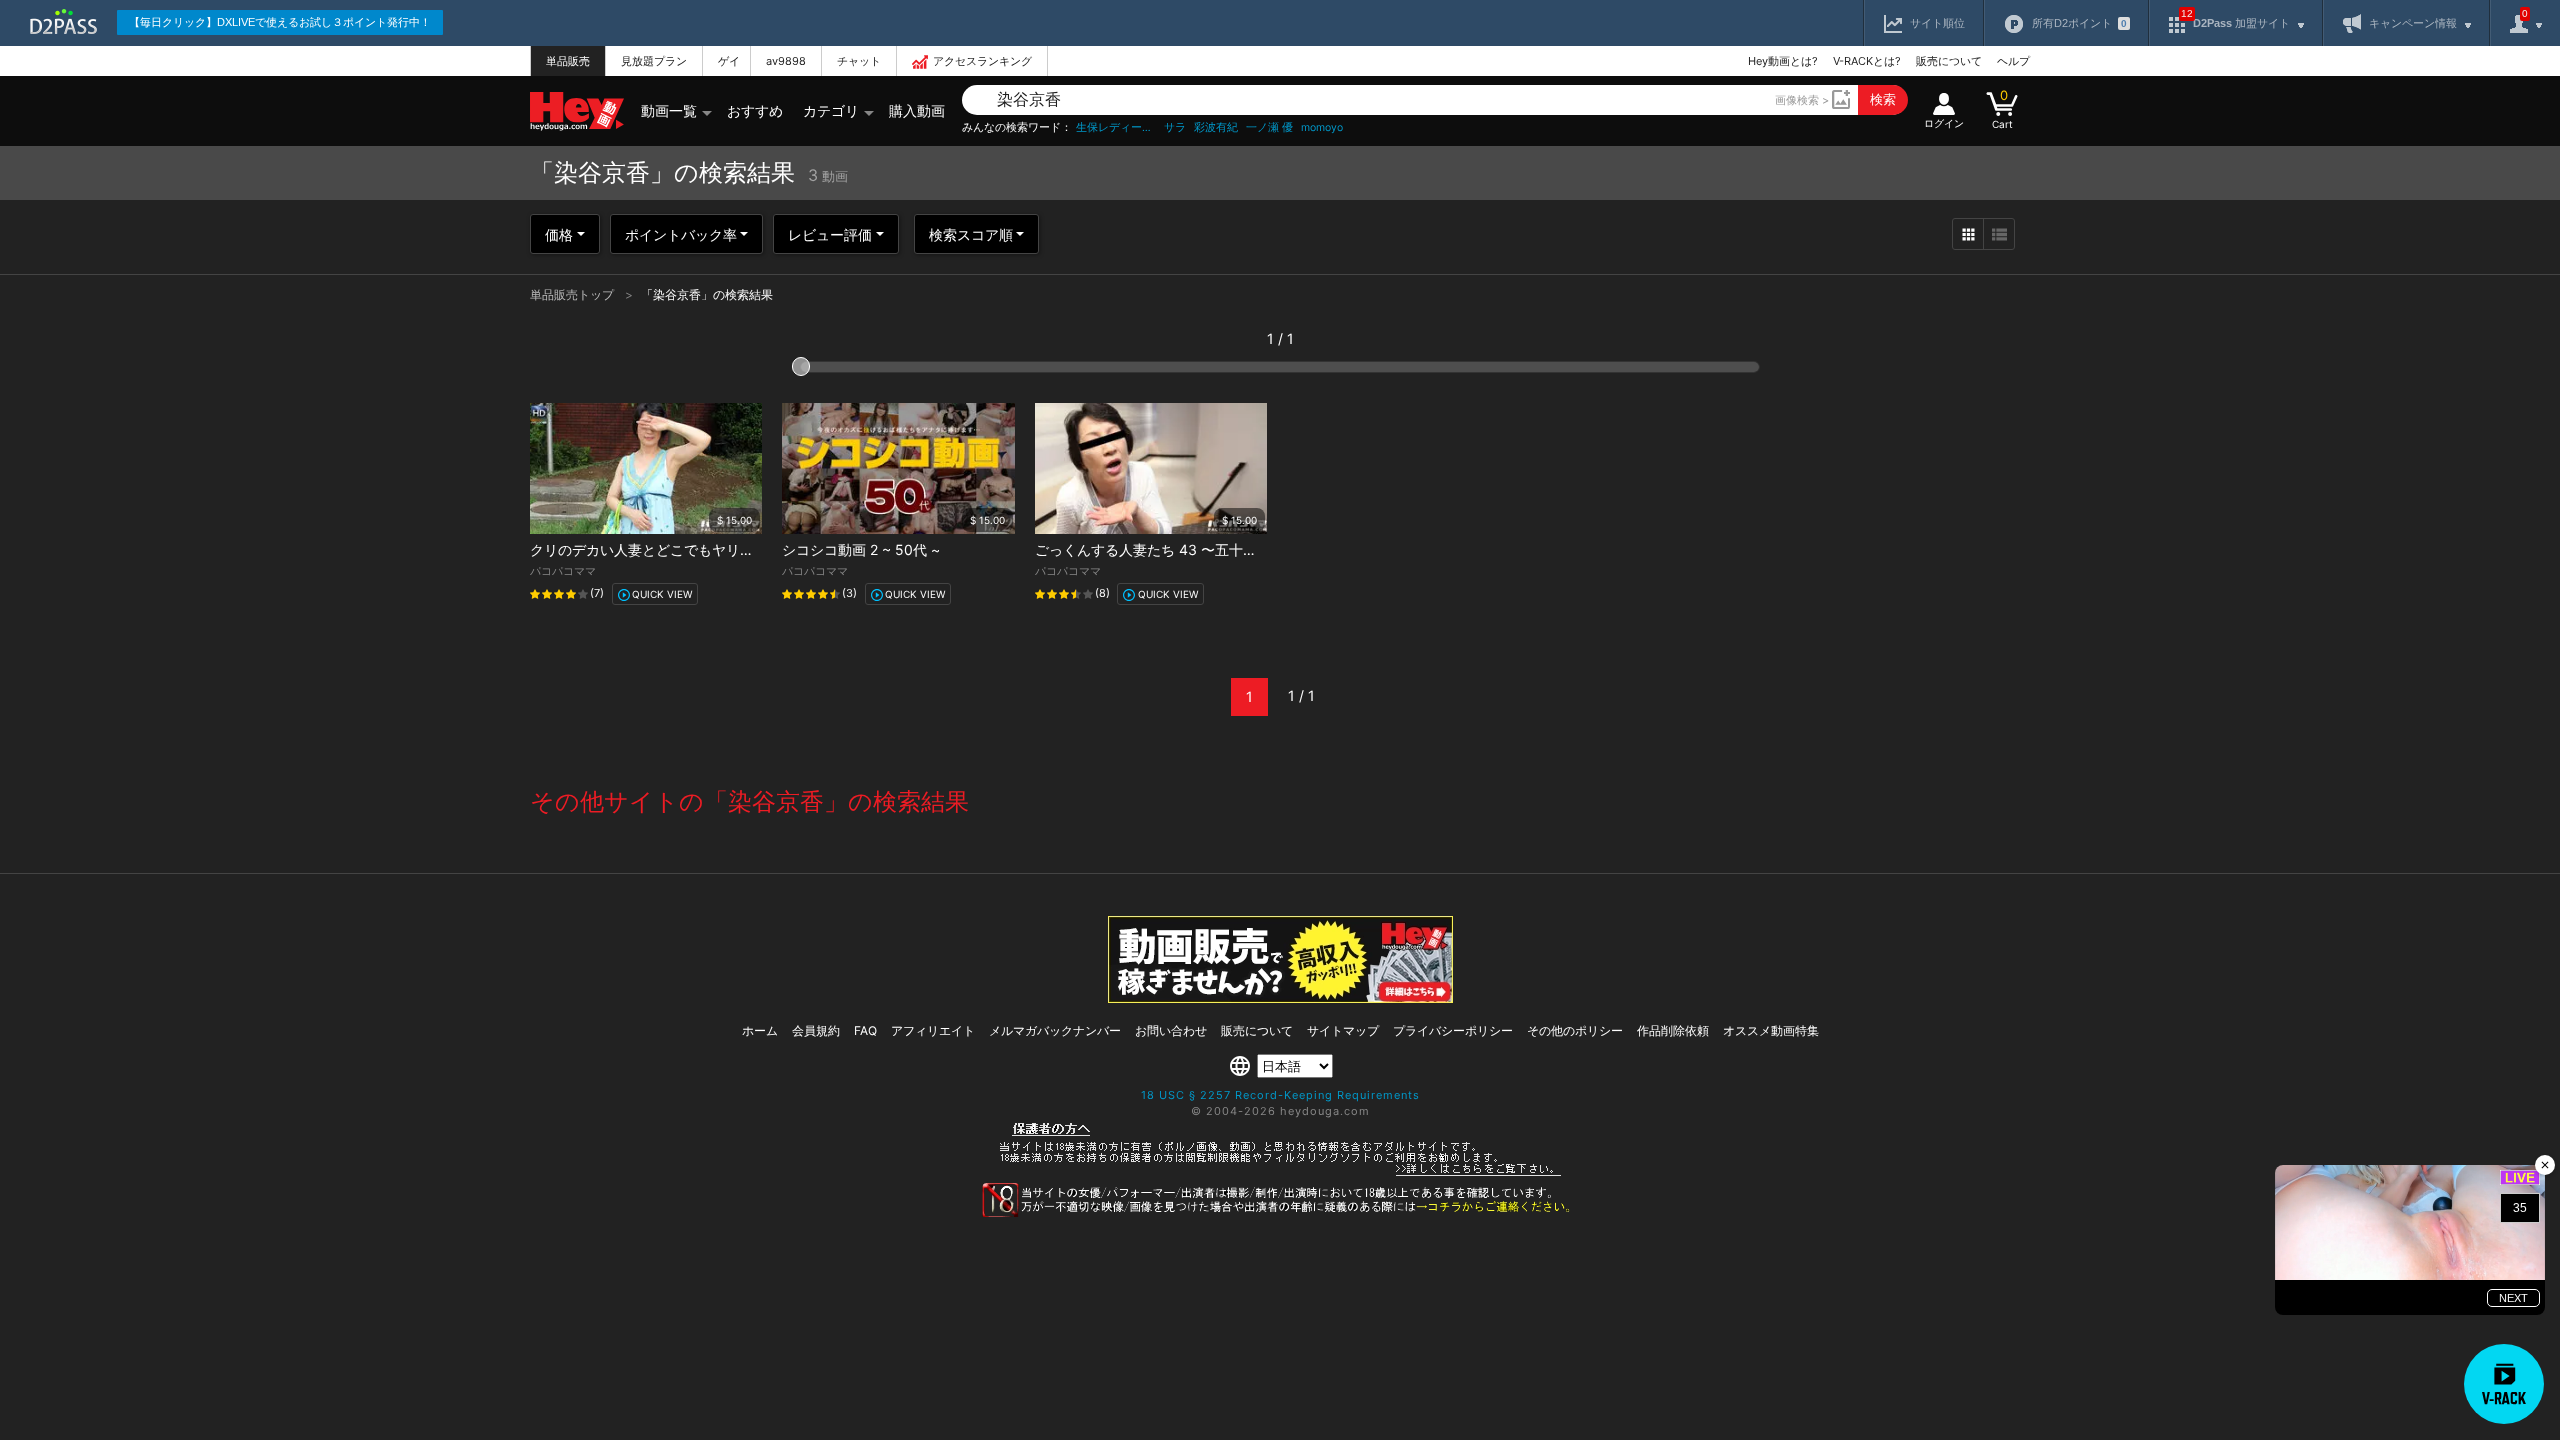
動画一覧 (669, 110)
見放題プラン (654, 61)
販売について (1949, 61)
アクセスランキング (982, 61)
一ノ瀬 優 (1269, 127)
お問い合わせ (1171, 1030)
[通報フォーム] (1280, 1213)
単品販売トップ (573, 294)
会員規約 (816, 1030)
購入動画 (917, 110)
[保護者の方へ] (1280, 1173)
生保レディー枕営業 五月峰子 (1116, 127)
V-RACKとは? (1867, 61)
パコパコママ (563, 571)
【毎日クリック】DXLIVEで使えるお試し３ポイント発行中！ (280, 22)
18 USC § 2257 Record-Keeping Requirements (1280, 1095)
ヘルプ (2013, 61)
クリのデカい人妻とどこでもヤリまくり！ (663, 549)
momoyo (1322, 127)
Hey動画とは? (1783, 61)
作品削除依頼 (1673, 1030)
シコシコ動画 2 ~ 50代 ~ (861, 549)
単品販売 (568, 61)
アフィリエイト (933, 1030)
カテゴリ (831, 110)
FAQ (865, 1030)
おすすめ (755, 110)
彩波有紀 (1216, 127)
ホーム (760, 1030)
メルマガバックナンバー (1055, 1030)
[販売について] (1280, 997)
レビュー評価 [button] (830, 234)
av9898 (786, 61)
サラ (1175, 127)
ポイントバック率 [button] (681, 234)
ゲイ (729, 61)
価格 (559, 234)
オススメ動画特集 (1771, 1030)
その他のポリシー (1575, 1030)
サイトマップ (1343, 1030)
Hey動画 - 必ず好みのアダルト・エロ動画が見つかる (577, 111)
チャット (859, 61)
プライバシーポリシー (1453, 1030)
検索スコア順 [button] (971, 234)
